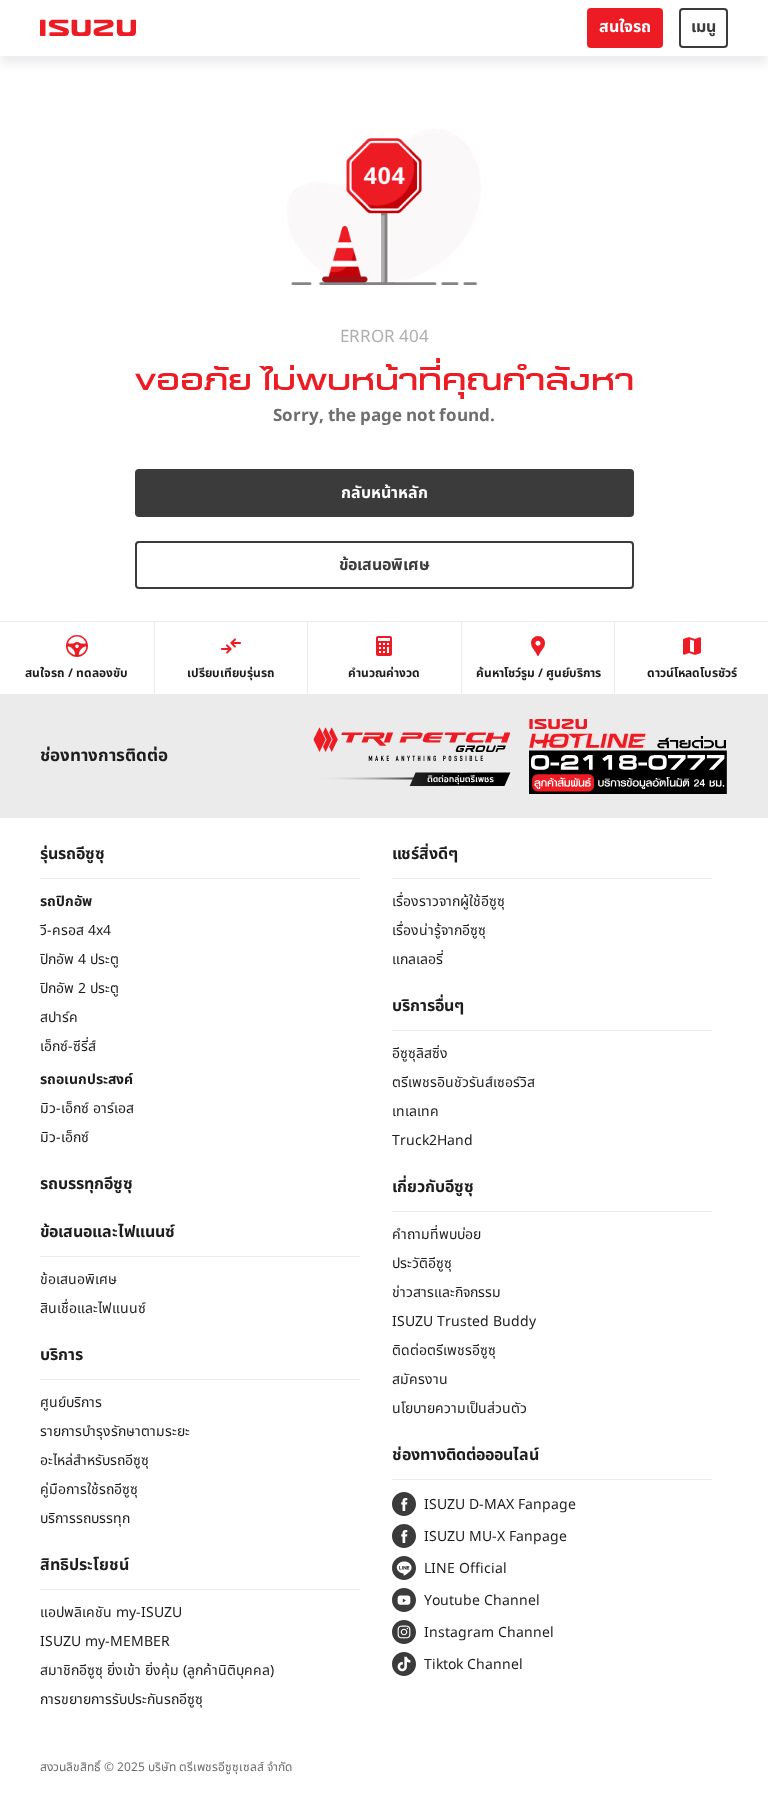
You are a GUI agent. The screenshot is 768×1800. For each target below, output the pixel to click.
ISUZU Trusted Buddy (464, 1321)
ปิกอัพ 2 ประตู (79, 988)
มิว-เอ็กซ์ (64, 1137)
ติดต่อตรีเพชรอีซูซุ (444, 1350)
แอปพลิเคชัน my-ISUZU (111, 1612)
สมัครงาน (420, 1379)
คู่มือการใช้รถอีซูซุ (89, 1489)
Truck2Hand (432, 1140)
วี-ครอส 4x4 (75, 930)
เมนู (703, 27)
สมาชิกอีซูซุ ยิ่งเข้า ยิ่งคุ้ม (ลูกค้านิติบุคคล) (157, 1670)
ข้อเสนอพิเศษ (384, 565)
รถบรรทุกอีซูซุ (86, 1184)
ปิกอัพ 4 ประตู (79, 959)
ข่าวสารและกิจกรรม (446, 1292)
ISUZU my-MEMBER (105, 1641)
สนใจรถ (625, 27)
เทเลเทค (415, 1111)
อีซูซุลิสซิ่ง (420, 1053)
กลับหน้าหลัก (384, 493)
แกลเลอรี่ (417, 959)
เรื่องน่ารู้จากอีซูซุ (439, 930)
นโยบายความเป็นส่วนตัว (459, 1408)
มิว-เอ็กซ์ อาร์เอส (87, 1108)
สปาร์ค (59, 1017)
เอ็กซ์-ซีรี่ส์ (68, 1046)
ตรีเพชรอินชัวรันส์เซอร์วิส (463, 1082)
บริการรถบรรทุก (85, 1518)
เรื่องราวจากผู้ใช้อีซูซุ (448, 901)
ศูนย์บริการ (71, 1402)
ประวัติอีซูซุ (422, 1263)
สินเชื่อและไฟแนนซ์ (93, 1308)
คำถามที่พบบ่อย (436, 1234)
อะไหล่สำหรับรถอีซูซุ (94, 1460)
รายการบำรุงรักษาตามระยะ (115, 1431)
